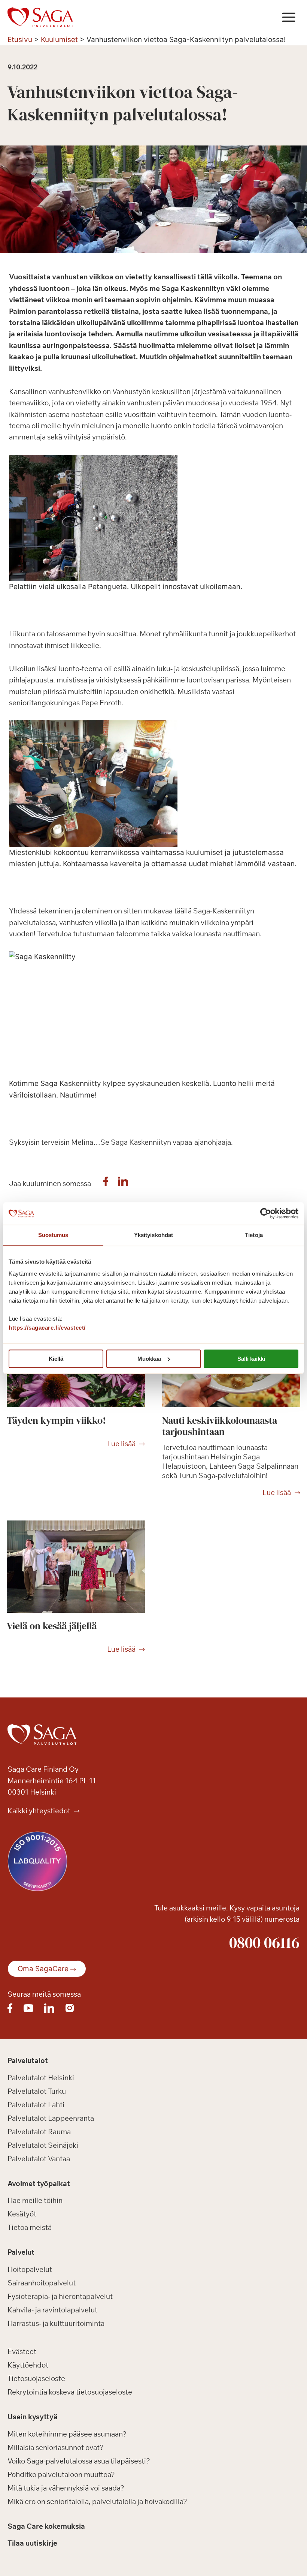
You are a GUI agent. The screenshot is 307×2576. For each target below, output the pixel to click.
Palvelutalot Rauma (39, 2132)
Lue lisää (121, 1444)
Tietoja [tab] (254, 1235)
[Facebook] (106, 1183)
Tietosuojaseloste (36, 2378)
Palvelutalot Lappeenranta (51, 2118)
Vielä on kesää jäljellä (52, 1626)
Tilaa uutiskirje (32, 2543)
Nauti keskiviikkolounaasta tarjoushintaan (220, 1426)
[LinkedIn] (123, 1183)
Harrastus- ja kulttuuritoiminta (56, 2323)
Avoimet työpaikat (39, 2183)
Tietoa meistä (30, 2227)
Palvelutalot (28, 2060)
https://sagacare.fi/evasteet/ (47, 1328)
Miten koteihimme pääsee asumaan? (67, 2434)
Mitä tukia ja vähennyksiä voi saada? (66, 2488)
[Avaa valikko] (288, 17)
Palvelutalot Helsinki (41, 2078)
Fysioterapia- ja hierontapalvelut (60, 2296)
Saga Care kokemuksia (46, 2526)
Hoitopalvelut (30, 2269)
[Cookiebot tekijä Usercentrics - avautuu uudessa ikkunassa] (266, 1213)
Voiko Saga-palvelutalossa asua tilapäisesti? (79, 2461)
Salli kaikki (251, 1359)
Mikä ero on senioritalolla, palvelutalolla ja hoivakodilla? (97, 2501)
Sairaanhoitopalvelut (42, 2283)
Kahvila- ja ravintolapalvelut (52, 2310)
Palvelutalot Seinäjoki (43, 2145)
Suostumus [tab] (53, 1235)
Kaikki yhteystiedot (40, 1811)
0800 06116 (264, 1942)
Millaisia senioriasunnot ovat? (56, 2447)
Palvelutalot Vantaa (39, 2159)
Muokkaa (149, 1359)
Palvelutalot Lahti (36, 2105)
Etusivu (20, 40)
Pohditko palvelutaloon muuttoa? (61, 2474)
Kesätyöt (22, 2214)
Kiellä (56, 1359)
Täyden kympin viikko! (56, 1420)
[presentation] (76, 1567)
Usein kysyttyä (33, 2417)
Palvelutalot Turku (37, 2091)
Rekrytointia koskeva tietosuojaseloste (70, 2392)
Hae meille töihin (35, 2200)
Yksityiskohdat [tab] (153, 1235)
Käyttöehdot (28, 2365)
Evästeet (22, 2351)
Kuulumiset (59, 40)
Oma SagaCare (43, 1969)
